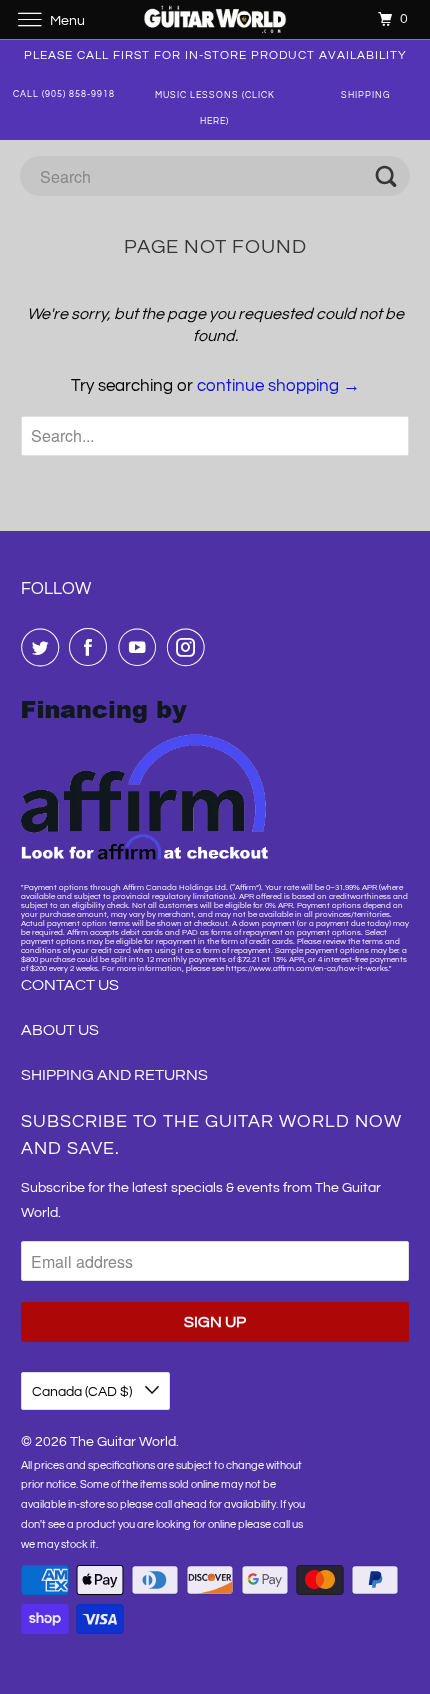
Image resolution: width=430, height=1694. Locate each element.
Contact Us (70, 985)
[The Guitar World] (215, 19)
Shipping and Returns (114, 1075)
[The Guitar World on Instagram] (190, 647)
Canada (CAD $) (83, 1392)
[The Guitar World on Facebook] (92, 647)
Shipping (366, 95)
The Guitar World (123, 1442)
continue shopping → (278, 386)
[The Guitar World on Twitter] (44, 647)
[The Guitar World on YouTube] (141, 647)
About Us (60, 1030)
